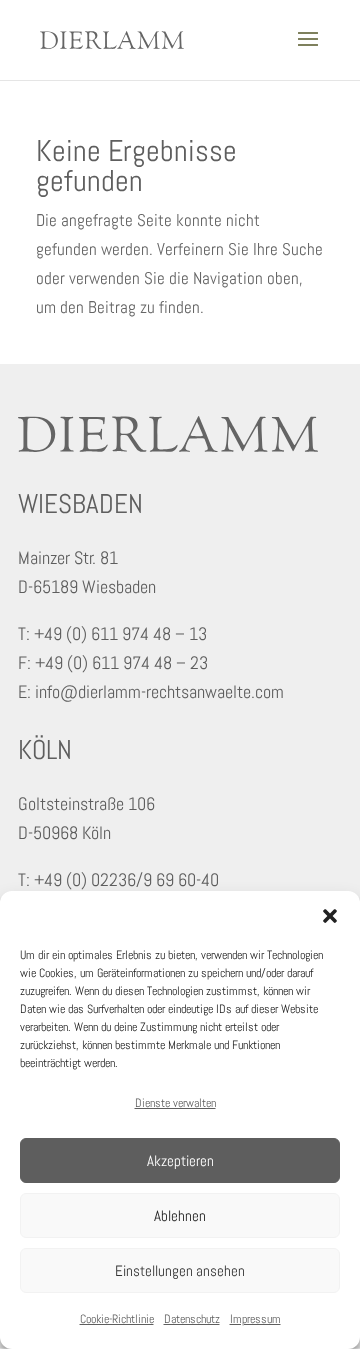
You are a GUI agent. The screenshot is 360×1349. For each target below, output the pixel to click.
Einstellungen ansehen (180, 1270)
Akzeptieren (180, 1160)
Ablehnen (180, 1215)
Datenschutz (192, 1319)
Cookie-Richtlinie (117, 1319)
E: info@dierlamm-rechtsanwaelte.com (151, 691)
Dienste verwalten (175, 1103)
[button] (330, 916)
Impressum (255, 1319)
